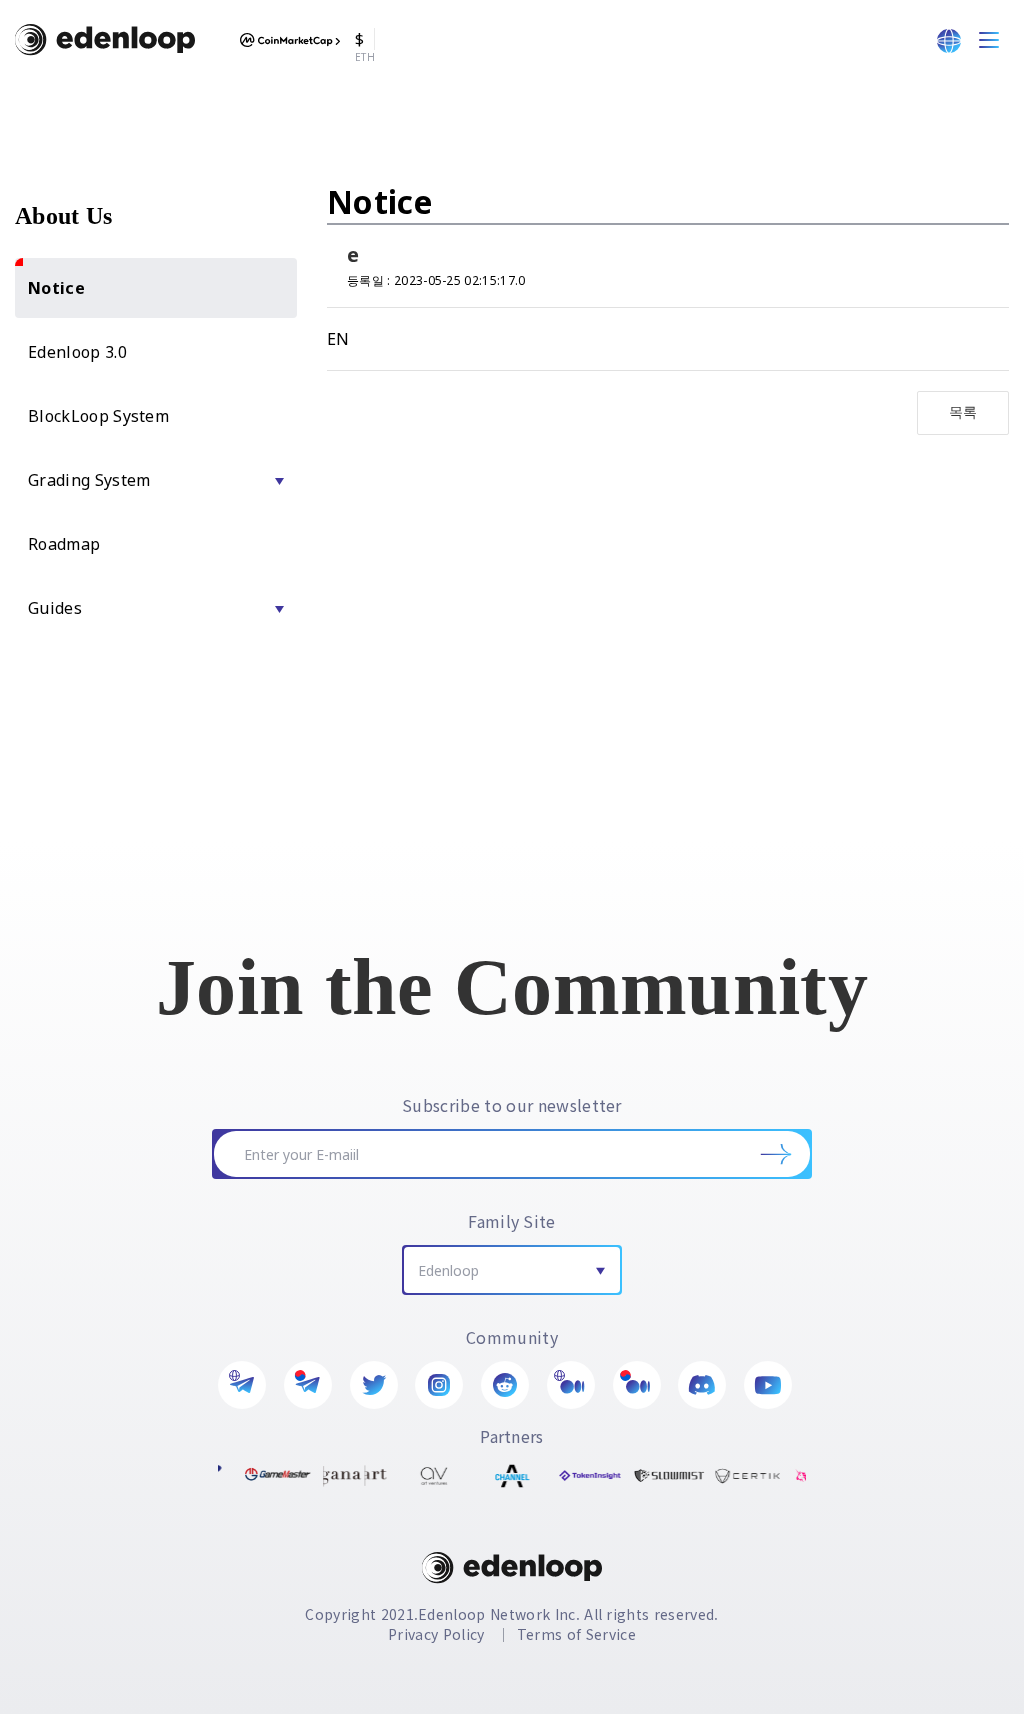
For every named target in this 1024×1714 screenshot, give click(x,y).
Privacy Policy (436, 1634)
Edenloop (448, 1270)
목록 (963, 411)
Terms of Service (576, 1634)
